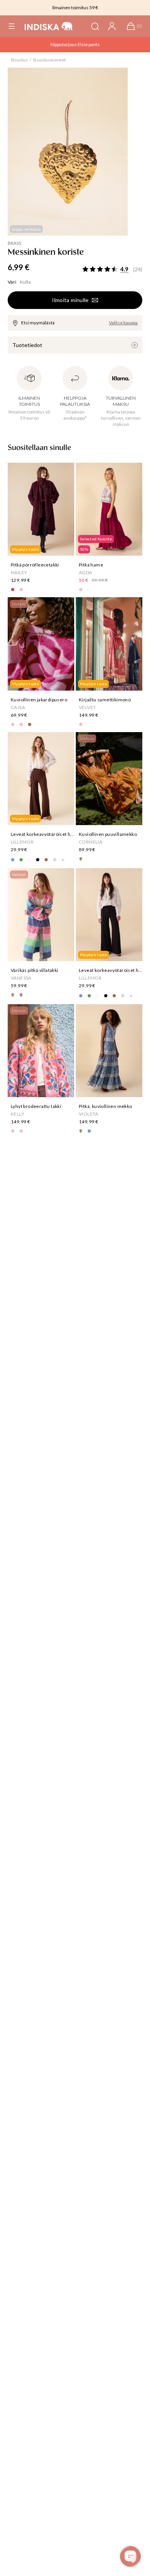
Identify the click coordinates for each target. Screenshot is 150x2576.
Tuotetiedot (27, 345)
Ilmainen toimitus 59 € (75, 7)
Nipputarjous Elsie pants (75, 44)
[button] (12, 26)
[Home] (49, 26)
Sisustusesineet (49, 60)
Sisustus (19, 60)
